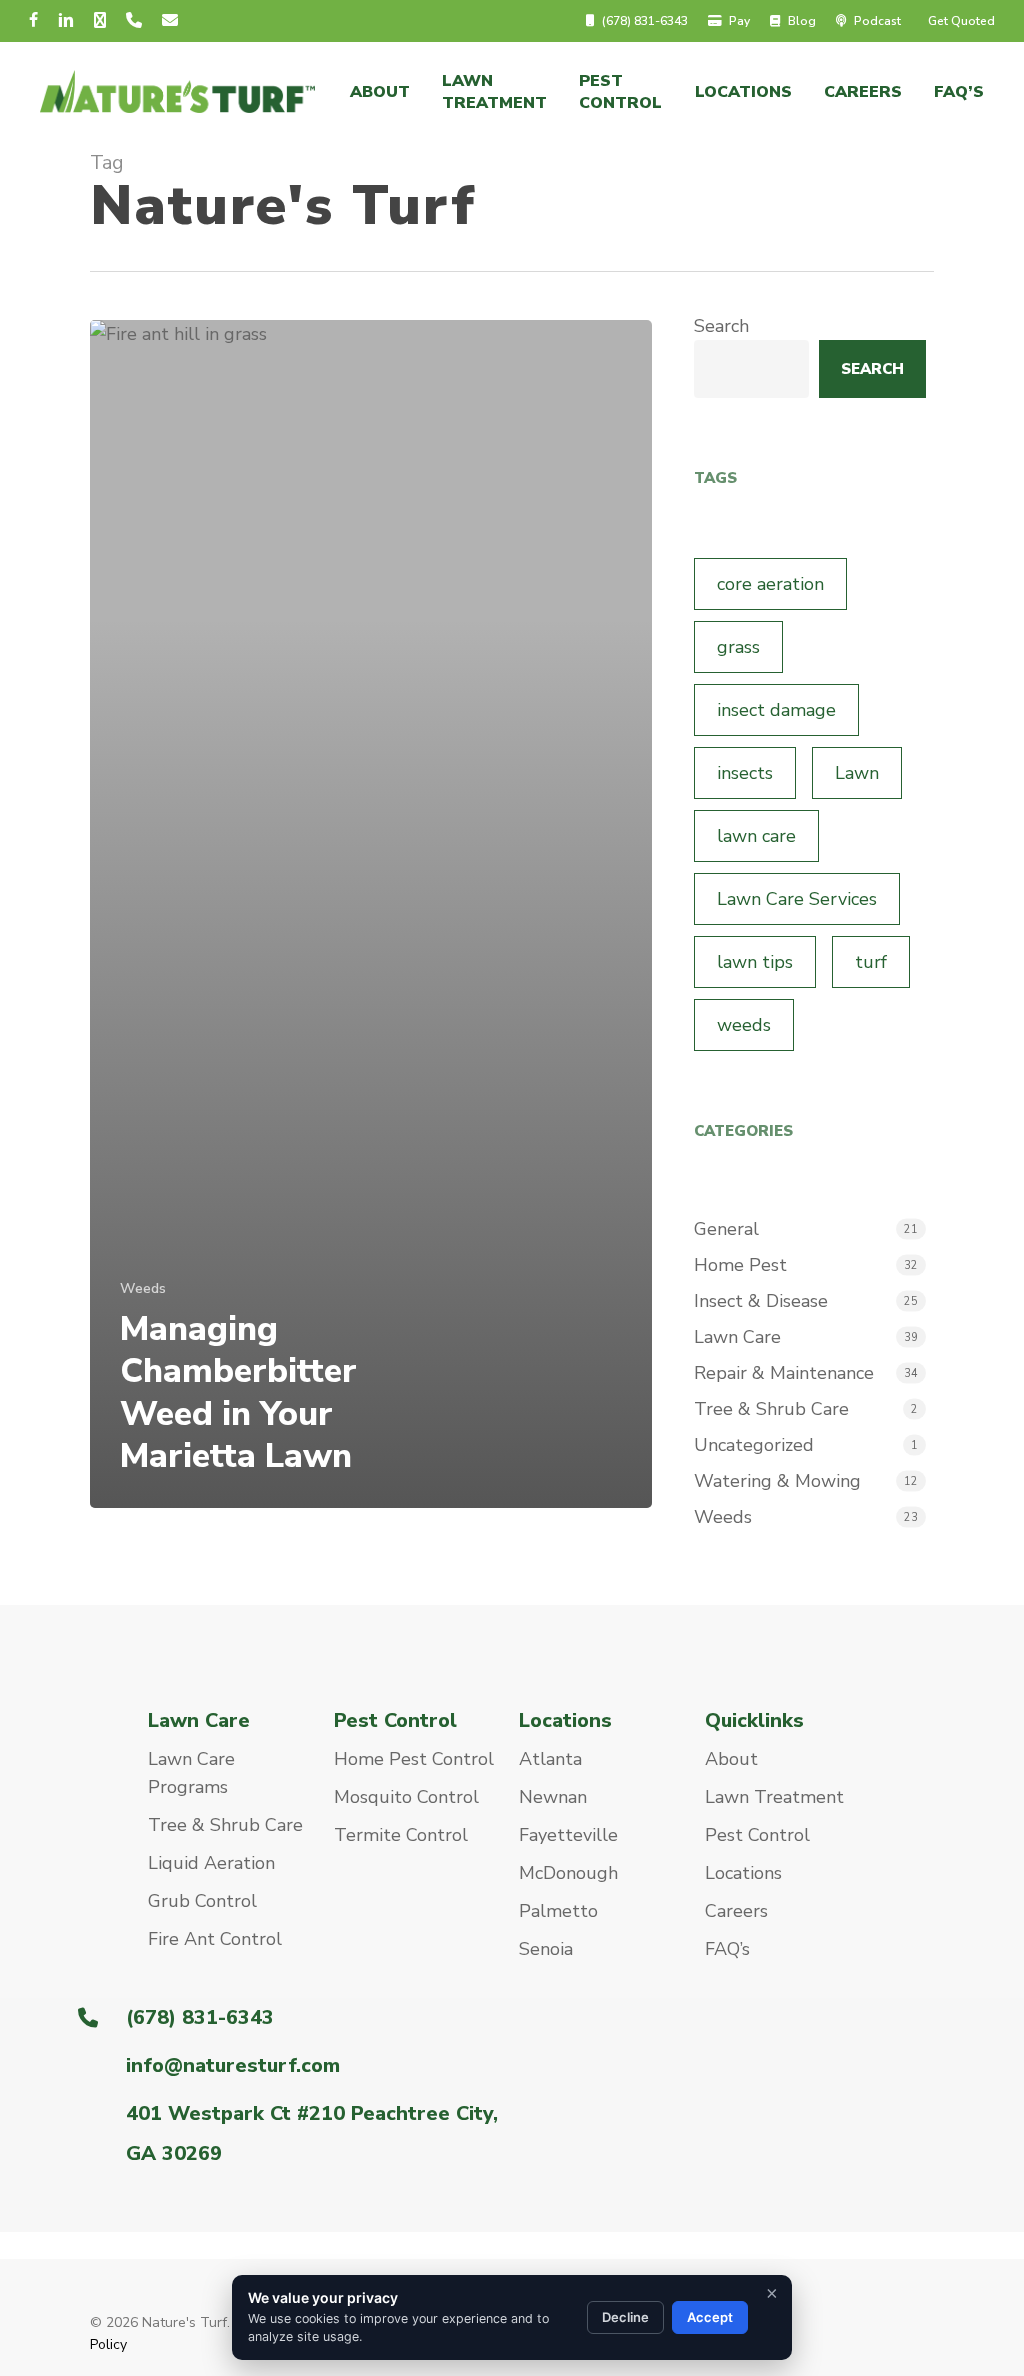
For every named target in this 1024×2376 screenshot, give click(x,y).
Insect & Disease (761, 1301)
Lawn (857, 773)
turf (871, 962)
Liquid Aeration (211, 1863)
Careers (736, 1911)
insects (745, 773)
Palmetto (558, 1911)
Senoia (546, 1949)
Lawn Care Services (797, 899)
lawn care (756, 836)
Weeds (143, 1288)
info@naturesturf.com (233, 2065)
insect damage (776, 710)
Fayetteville (568, 1835)
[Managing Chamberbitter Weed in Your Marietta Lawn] (371, 914)
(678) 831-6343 (200, 2017)
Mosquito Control (406, 1797)
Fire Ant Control (215, 1939)
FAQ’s (727, 1949)
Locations (743, 1873)
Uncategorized (754, 1445)
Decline (625, 2317)
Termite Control (401, 1835)
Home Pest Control (414, 1759)
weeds (744, 1025)
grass (738, 647)
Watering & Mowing (777, 1481)
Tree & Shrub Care (771, 1409)
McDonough (568, 1873)
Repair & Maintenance (784, 1373)
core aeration (770, 584)
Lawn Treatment (774, 1797)
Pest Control (757, 1835)
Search (721, 326)
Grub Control (202, 1901)
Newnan (553, 1797)
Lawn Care (737, 1337)
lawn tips (755, 962)
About (731, 1759)
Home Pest (740, 1265)
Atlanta (550, 1759)
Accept (710, 2317)
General (726, 1229)
